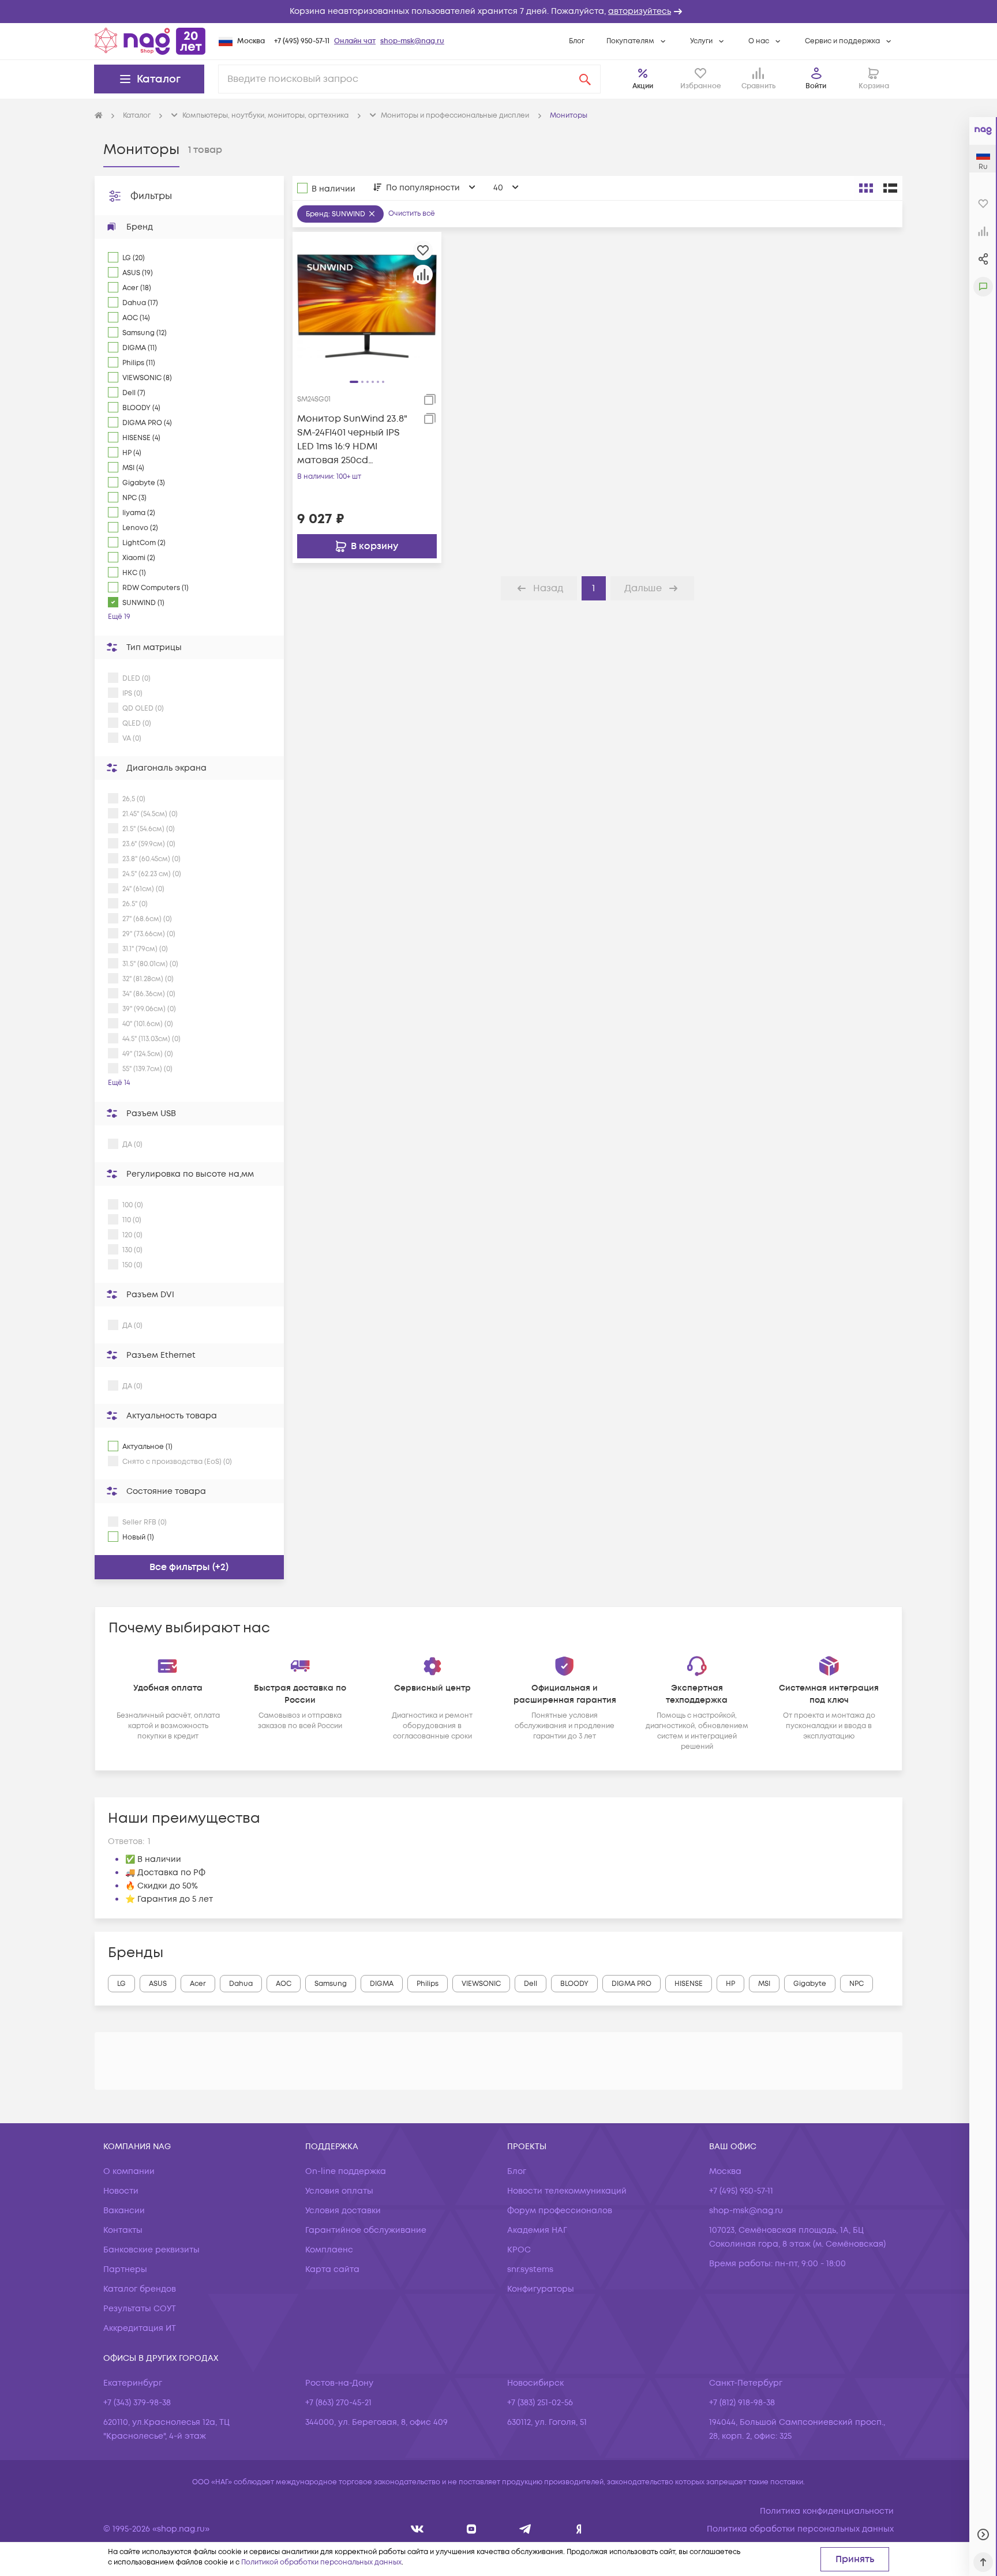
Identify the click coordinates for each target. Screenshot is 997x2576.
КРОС (519, 2250)
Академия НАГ (537, 2230)
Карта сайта (332, 2269)
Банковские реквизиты (151, 2250)
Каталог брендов (140, 2289)
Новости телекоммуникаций (567, 2191)
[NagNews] (525, 2529)
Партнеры (125, 2269)
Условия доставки (343, 2211)
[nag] (579, 2529)
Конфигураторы (541, 2289)
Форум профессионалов (560, 2211)
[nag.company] (417, 2529)
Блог (577, 41)
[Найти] (585, 79)
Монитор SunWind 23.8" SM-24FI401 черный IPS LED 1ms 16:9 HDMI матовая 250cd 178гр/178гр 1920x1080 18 (352, 440)
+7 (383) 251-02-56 (540, 2403)
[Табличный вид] (890, 188)
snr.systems (530, 2269)
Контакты (123, 2230)
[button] (498, 12)
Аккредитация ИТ (140, 2328)
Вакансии (124, 2211)
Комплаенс (329, 2250)
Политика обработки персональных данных (800, 2529)
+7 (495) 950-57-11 (302, 41)
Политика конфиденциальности (827, 2511)
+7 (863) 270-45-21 (338, 2403)
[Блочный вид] (866, 188)
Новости (121, 2191)
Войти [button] (816, 86)
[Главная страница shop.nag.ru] (150, 41)
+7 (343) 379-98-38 (137, 2403)
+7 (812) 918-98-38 (742, 2403)
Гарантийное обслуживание (366, 2230)
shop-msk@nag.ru (412, 41)
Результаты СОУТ (140, 2309)
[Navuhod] (472, 2529)
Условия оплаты (339, 2191)
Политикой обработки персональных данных (321, 2562)
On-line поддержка (346, 2171)
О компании (129, 2171)
